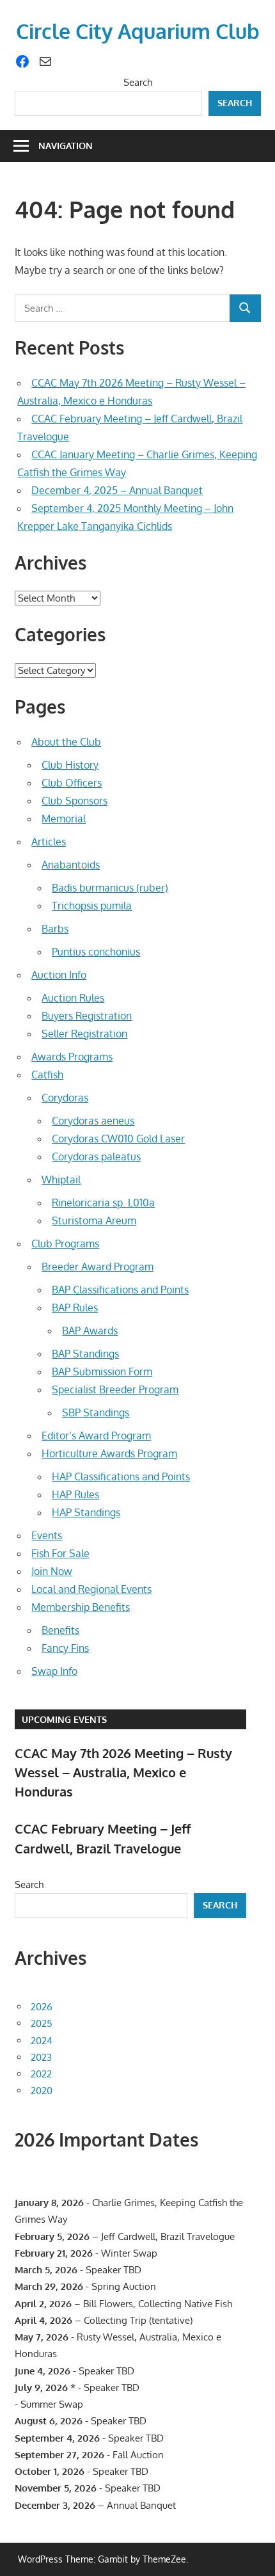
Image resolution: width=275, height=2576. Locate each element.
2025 (42, 2023)
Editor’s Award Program (96, 1436)
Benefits (60, 1630)
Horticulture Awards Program (109, 1453)
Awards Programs (72, 1057)
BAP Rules (75, 1308)
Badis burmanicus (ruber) (110, 888)
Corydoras (65, 1098)
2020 (42, 2091)
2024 (42, 2041)
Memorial (64, 819)
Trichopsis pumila (92, 906)
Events (47, 1535)
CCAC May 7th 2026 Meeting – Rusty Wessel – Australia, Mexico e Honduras (123, 1772)
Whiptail (61, 1180)
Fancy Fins (65, 1648)
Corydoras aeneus (93, 1121)
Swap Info (54, 1671)
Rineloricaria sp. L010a (103, 1203)
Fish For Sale (60, 1553)
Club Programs (65, 1244)
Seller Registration (84, 1034)
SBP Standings (96, 1412)
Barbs (55, 929)
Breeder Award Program (98, 1267)
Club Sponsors (75, 801)
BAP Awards (90, 1331)
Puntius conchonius (96, 952)
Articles (49, 842)
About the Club (66, 742)
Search (138, 82)
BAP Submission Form (102, 1372)
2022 (41, 2074)
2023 (41, 2057)
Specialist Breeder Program (115, 1389)
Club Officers (72, 783)
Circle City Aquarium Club (138, 31)
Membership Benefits (81, 1607)
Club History (70, 765)
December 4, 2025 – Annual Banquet (117, 490)
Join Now (52, 1571)
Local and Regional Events (91, 1589)
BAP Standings (85, 1354)
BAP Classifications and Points (120, 1290)
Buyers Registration (87, 1016)
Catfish (47, 1075)
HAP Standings (86, 1512)
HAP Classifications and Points (121, 1476)
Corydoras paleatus (96, 1156)
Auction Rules (73, 998)
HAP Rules (75, 1494)
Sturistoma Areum (94, 1220)
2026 (42, 2007)
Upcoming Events (64, 1719)
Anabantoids (71, 865)
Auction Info (59, 975)
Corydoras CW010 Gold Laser (118, 1139)
